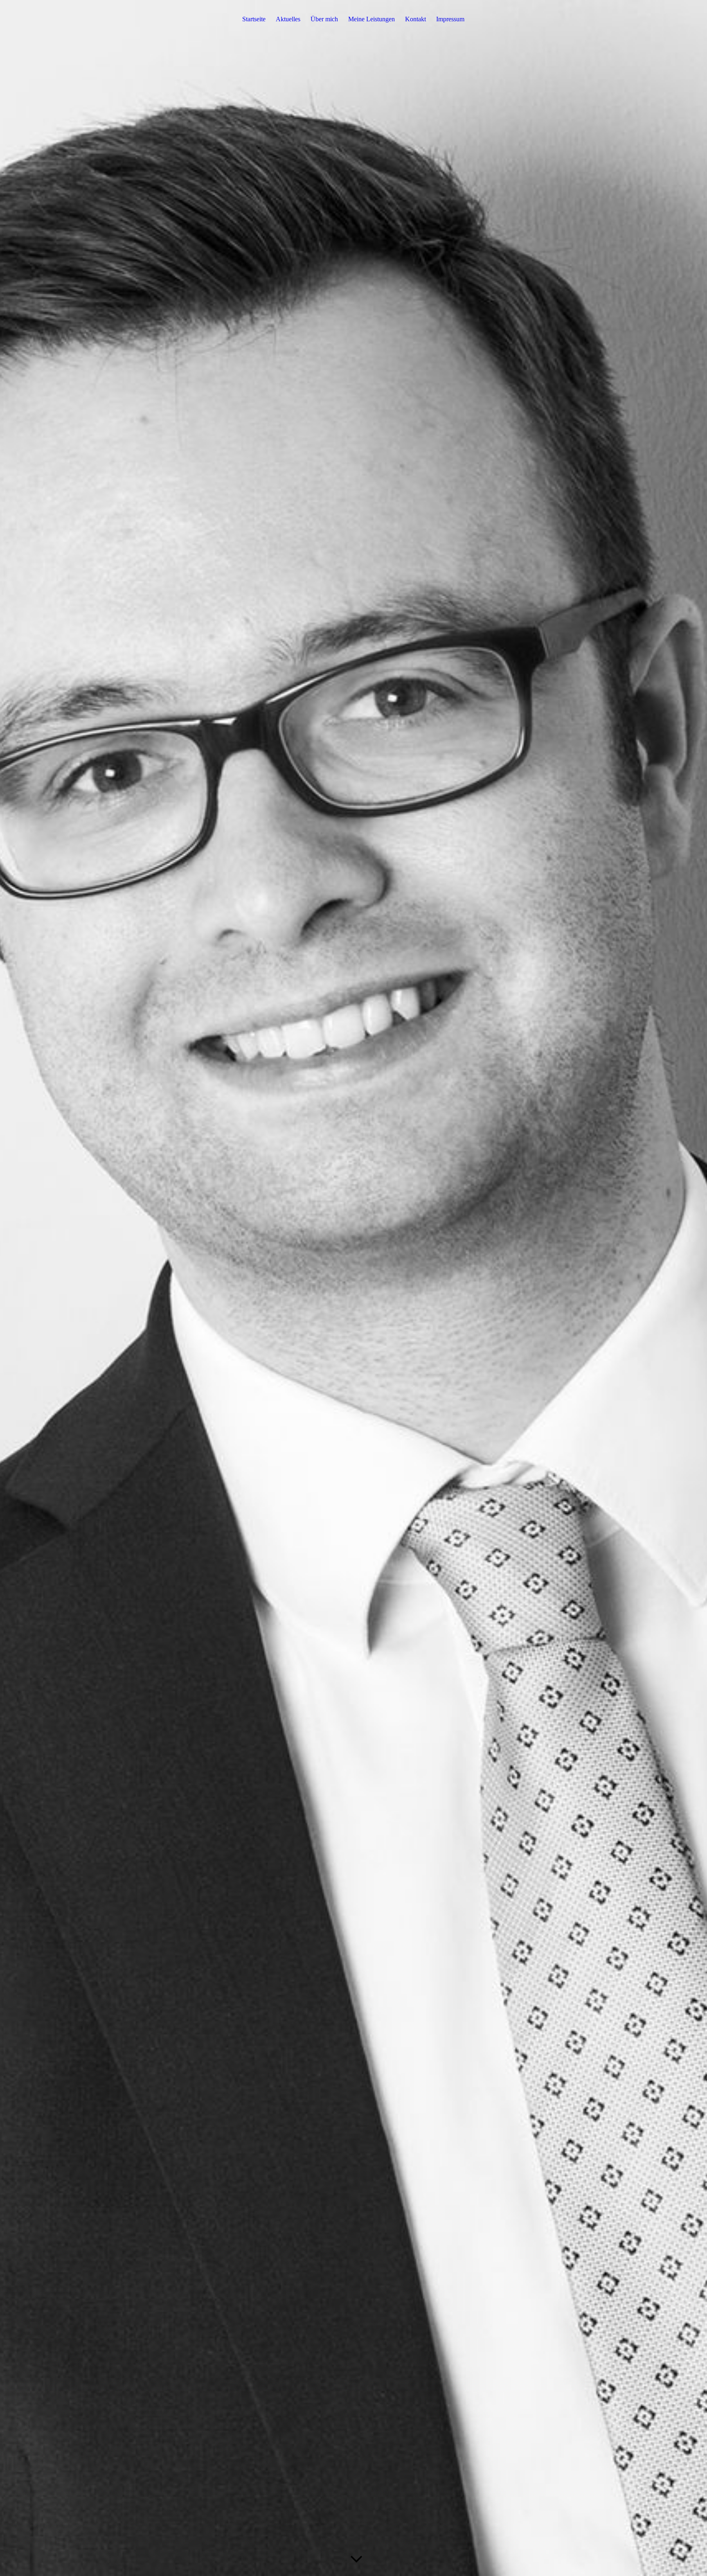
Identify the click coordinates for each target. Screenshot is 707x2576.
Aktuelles (288, 19)
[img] (353, 1288)
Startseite (254, 19)
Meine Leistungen (372, 19)
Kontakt (415, 19)
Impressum (450, 19)
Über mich (324, 19)
